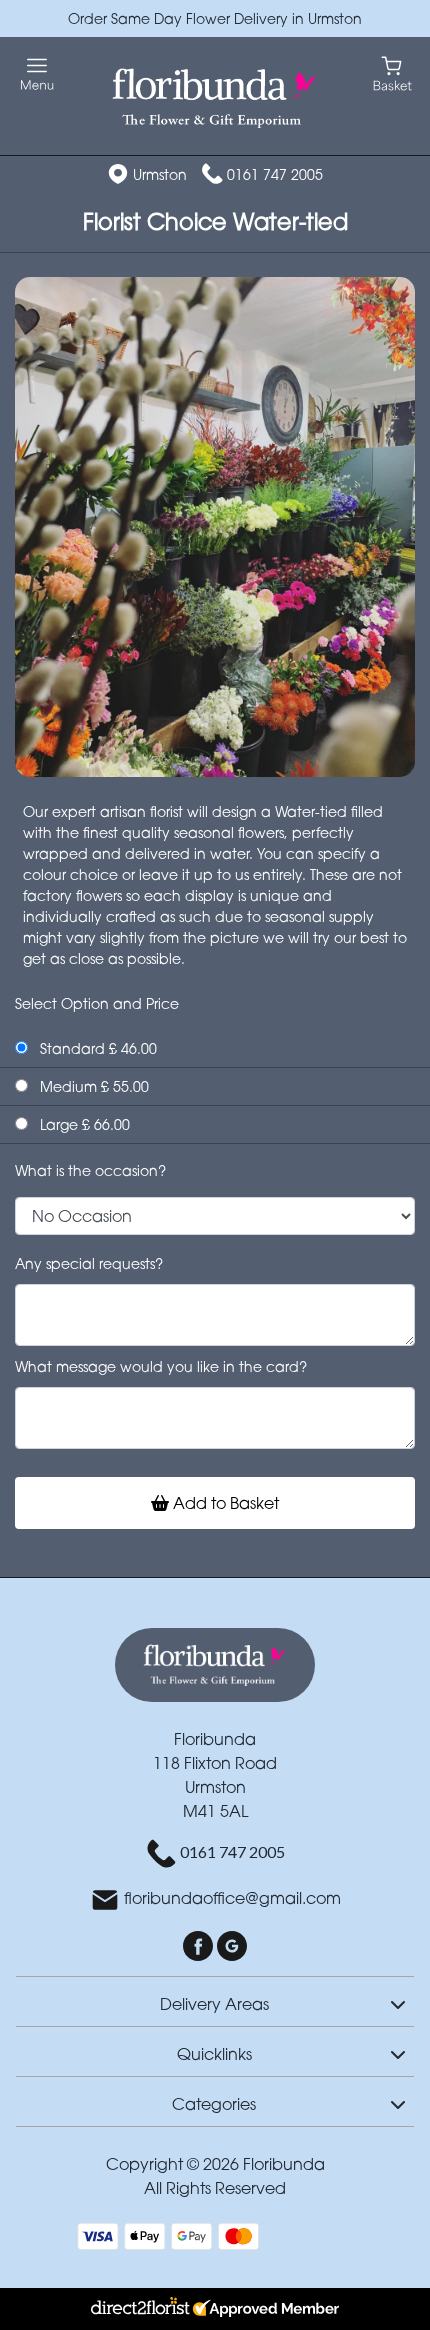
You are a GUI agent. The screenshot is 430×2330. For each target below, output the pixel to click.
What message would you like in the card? (161, 1366)
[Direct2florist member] (215, 2309)
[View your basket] (392, 72)
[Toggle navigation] (37, 74)
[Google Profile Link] (232, 1945)
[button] (215, 2001)
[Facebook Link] (200, 1945)
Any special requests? (89, 1263)
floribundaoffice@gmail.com (232, 1899)
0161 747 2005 (275, 174)
